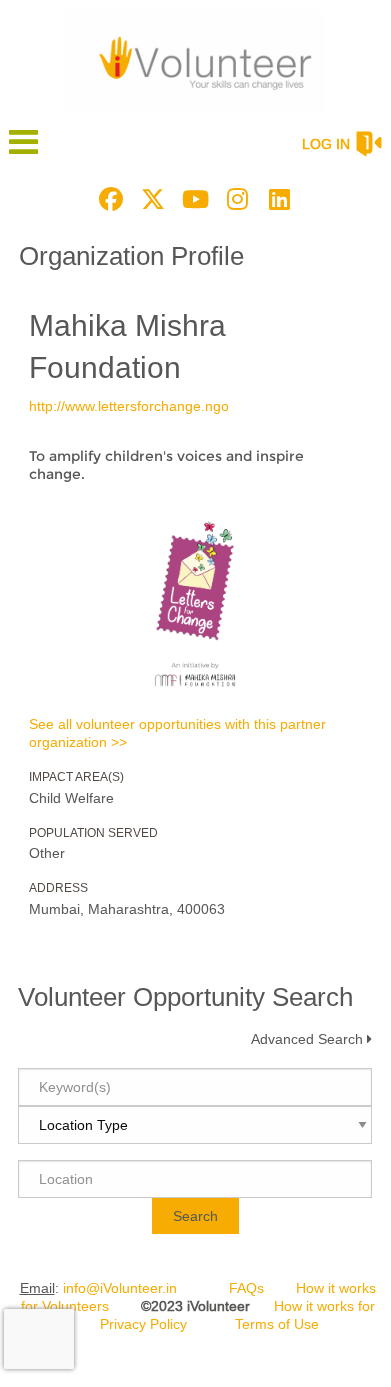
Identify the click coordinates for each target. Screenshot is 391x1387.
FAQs (246, 1288)
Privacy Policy (143, 1324)
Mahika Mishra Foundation (127, 346)
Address (58, 888)
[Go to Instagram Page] (234, 199)
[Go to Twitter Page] (150, 199)
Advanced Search (307, 1039)
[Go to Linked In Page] (276, 199)
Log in (326, 144)
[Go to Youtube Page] (192, 199)
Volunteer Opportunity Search (185, 997)
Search (195, 1216)
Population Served (93, 833)
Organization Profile (131, 256)
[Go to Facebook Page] (108, 199)
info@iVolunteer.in (120, 1288)
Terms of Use (277, 1324)
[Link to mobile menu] (24, 151)
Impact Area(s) (76, 777)
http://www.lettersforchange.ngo (129, 406)
